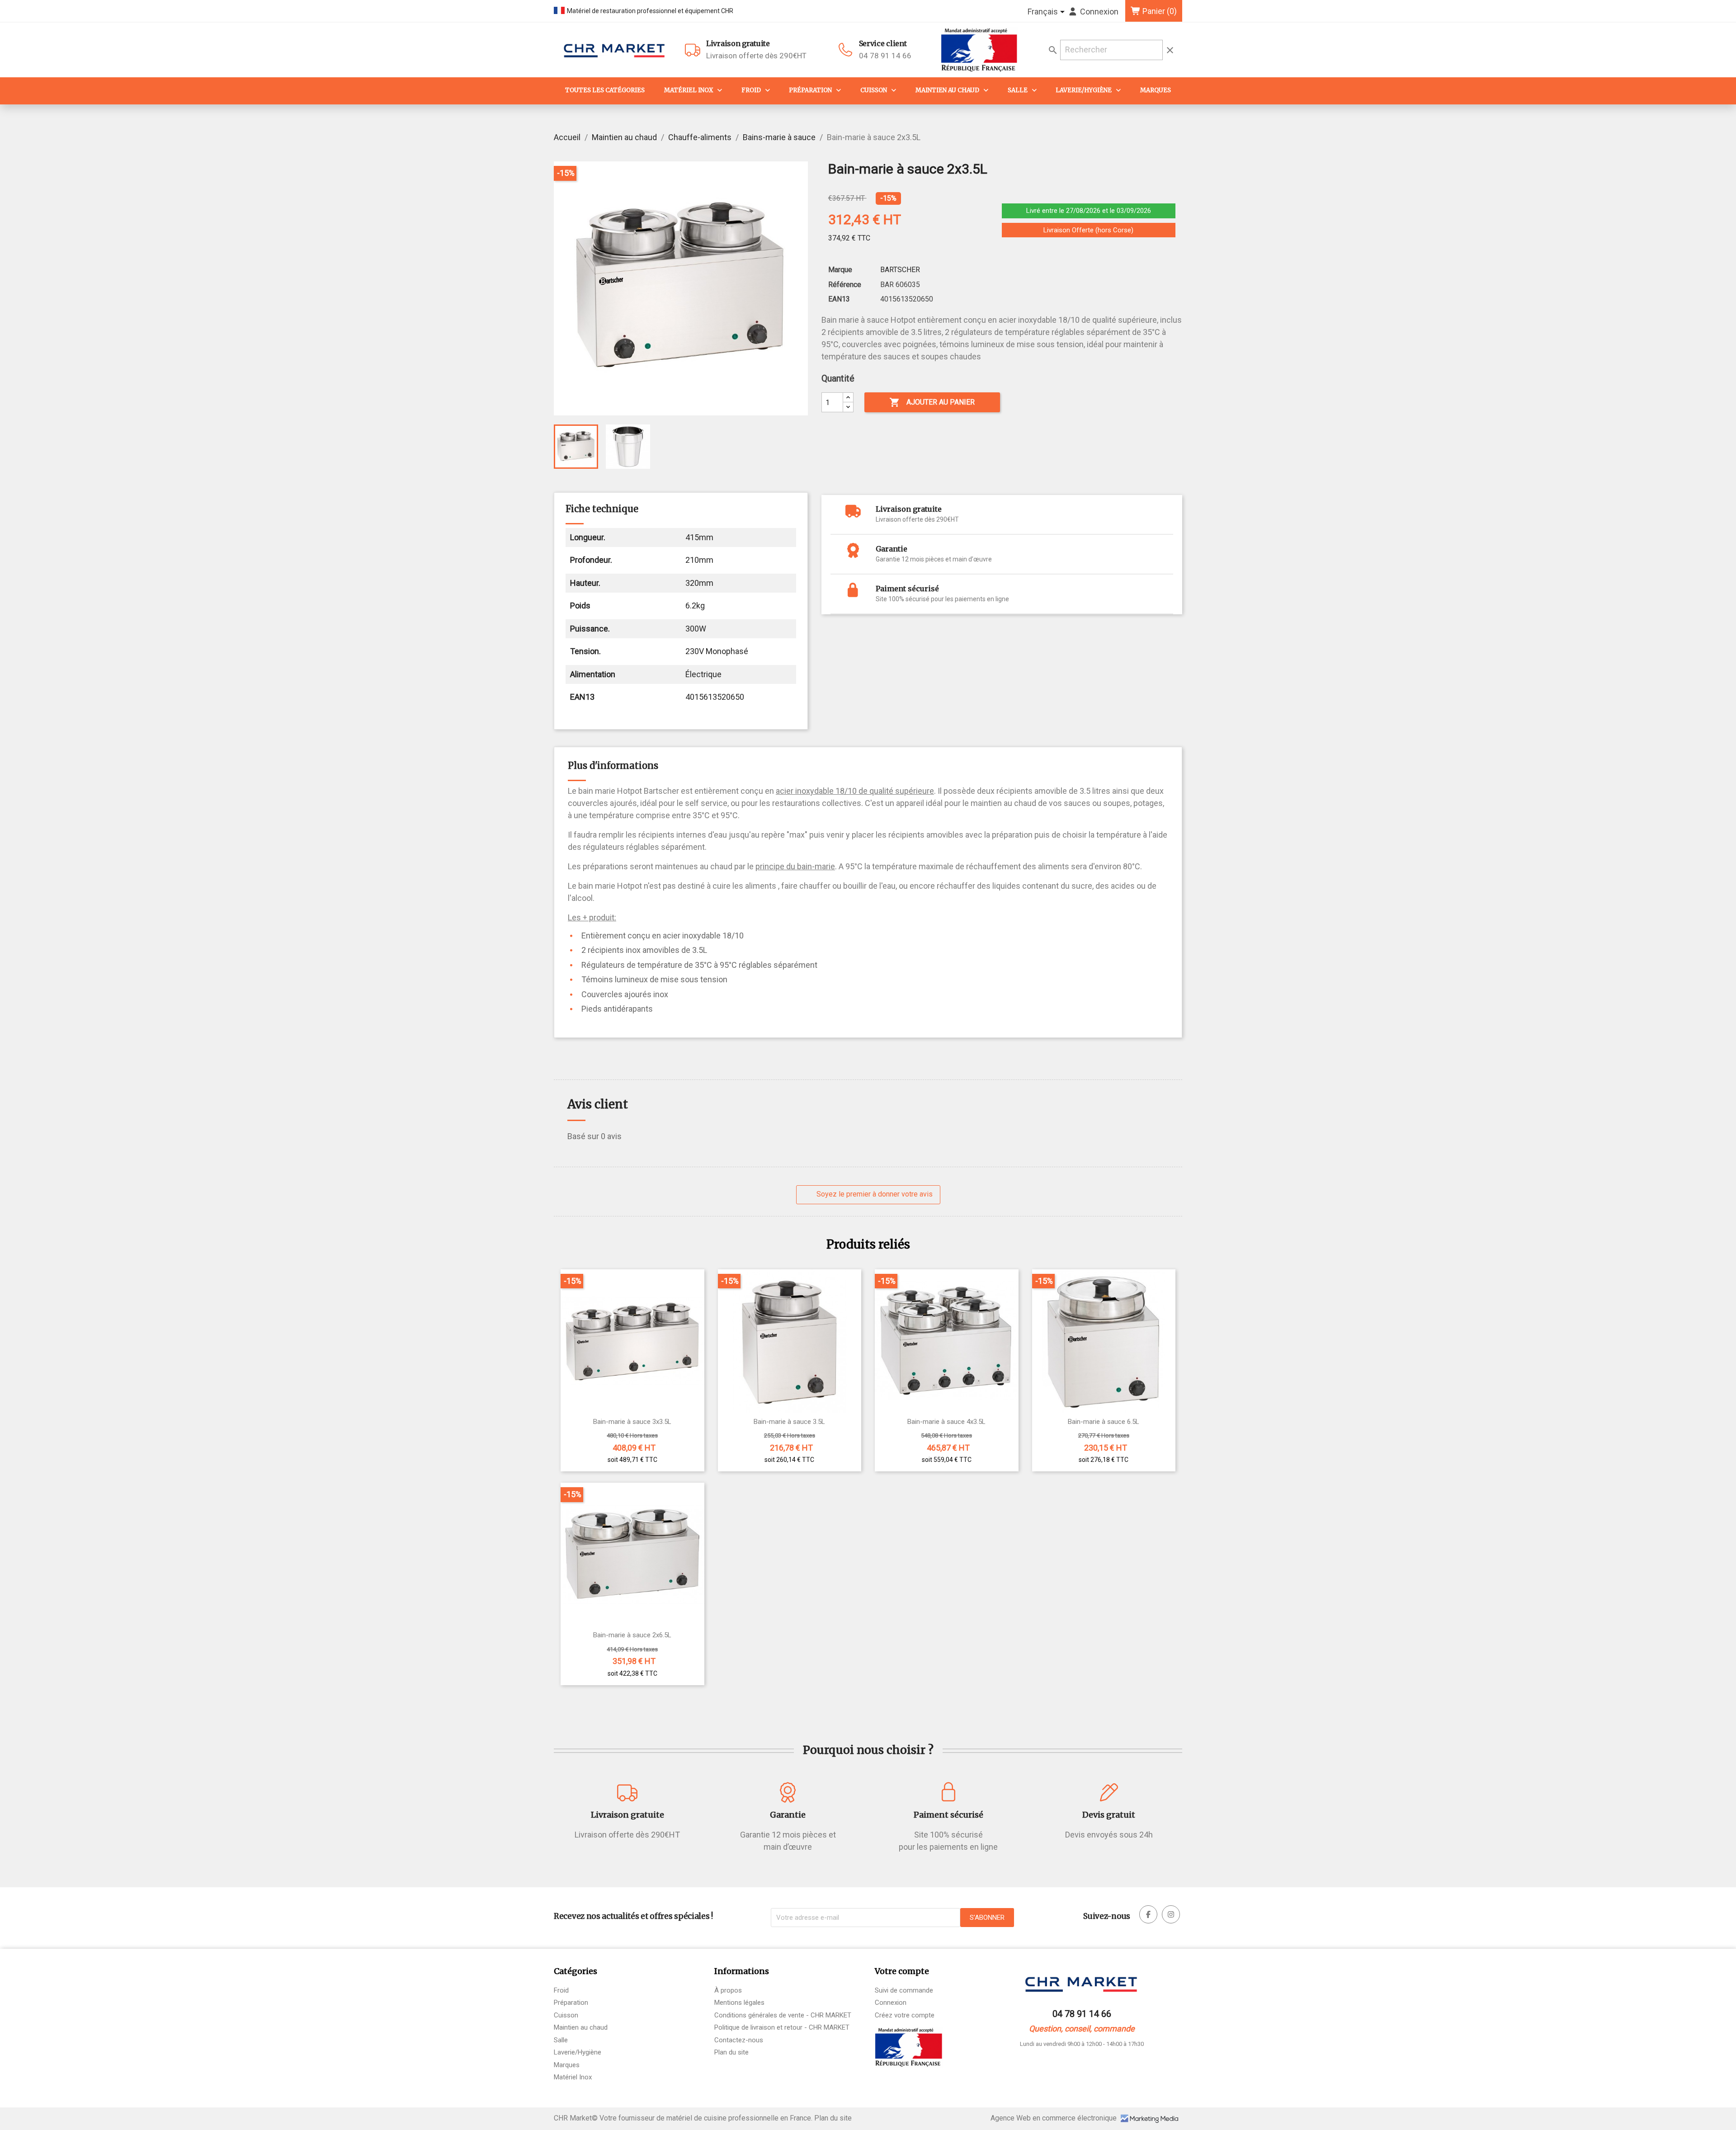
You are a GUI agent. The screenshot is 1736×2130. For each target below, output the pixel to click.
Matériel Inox (689, 90)
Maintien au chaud (947, 90)
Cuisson (874, 90)
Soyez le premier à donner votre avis (874, 1194)
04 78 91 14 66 (885, 56)
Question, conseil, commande (1082, 2029)
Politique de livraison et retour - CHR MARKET (782, 2027)
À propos (728, 1990)
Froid (751, 90)
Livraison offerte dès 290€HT (756, 49)
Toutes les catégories (605, 90)
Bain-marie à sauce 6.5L (1104, 1422)
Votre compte (902, 1971)
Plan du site (731, 2052)
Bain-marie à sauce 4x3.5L (946, 1422)
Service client (883, 43)
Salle (1018, 90)
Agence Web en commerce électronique (1054, 2118)
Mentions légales (739, 2003)
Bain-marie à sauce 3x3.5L (632, 1422)
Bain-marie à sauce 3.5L (789, 1422)
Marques (1156, 90)
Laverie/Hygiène (1084, 90)
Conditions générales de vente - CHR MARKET (783, 2015)
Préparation (810, 90)
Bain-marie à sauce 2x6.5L (632, 1635)
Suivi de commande (904, 1990)
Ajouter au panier (932, 402)
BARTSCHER (900, 270)
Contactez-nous (739, 2040)
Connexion (891, 2003)
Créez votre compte (905, 2015)
